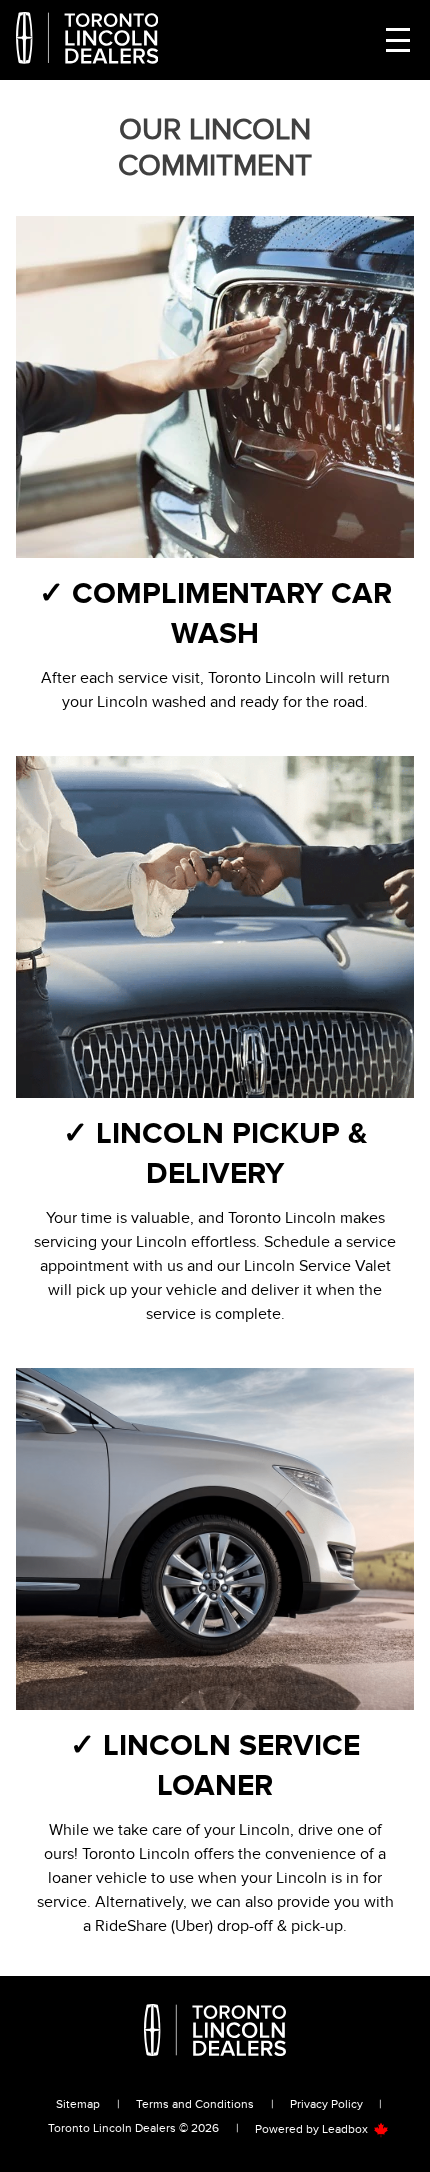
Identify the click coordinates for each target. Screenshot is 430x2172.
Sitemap (78, 2104)
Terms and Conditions (195, 2104)
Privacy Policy (326, 2104)
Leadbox (346, 2129)
